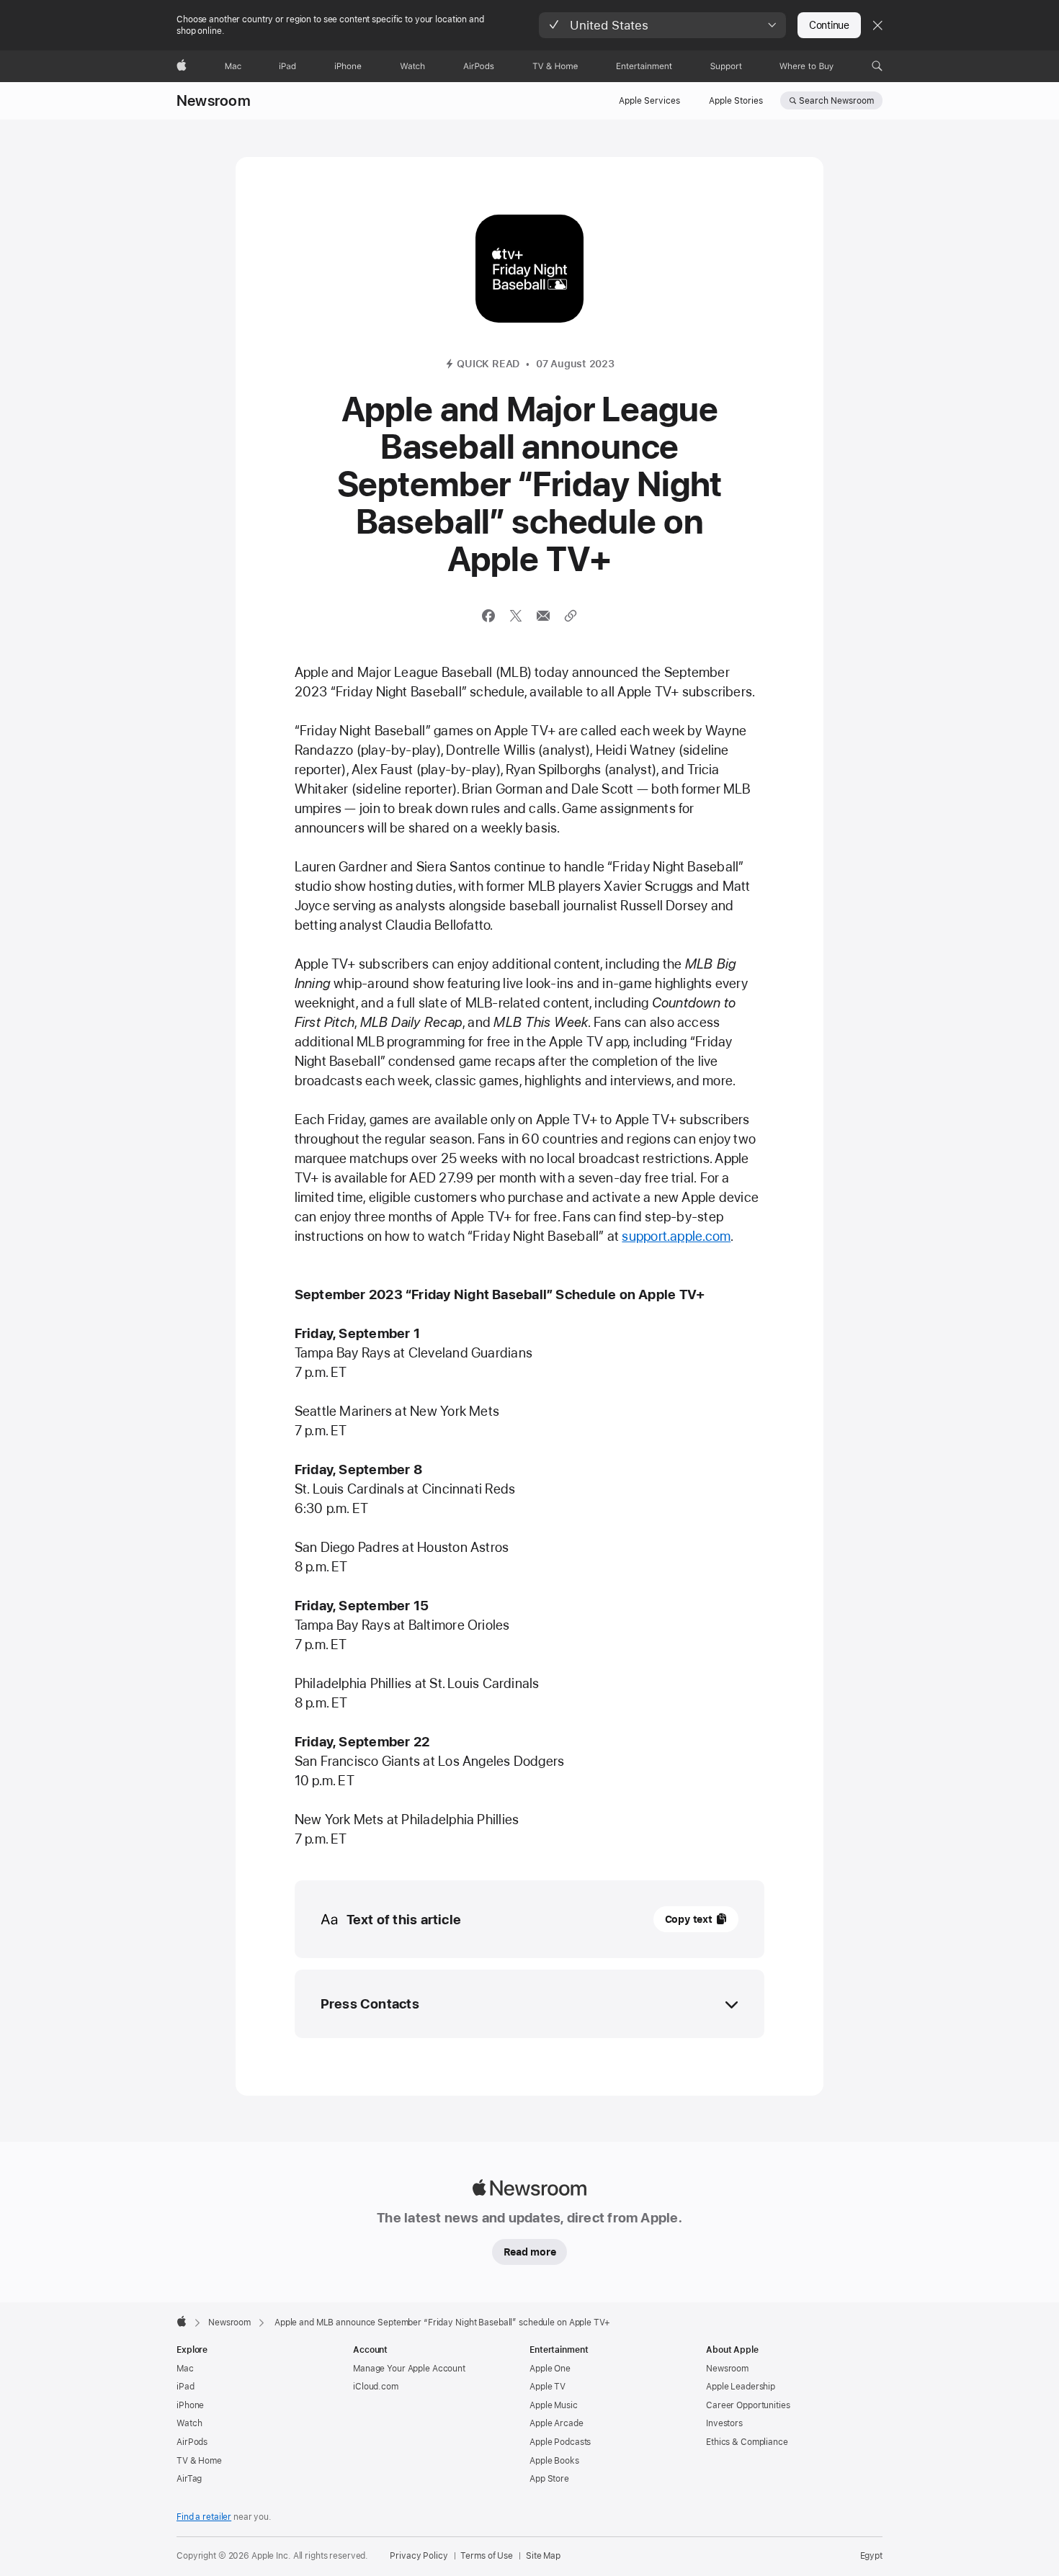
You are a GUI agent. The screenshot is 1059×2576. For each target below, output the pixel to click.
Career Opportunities (748, 2405)
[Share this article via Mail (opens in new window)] (543, 616)
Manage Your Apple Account (409, 2369)
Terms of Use (487, 2556)
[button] (662, 25)
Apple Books (554, 2461)
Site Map (543, 2556)
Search (836, 101)
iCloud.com (376, 2387)
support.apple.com (676, 1236)
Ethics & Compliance (747, 2442)
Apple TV (548, 2387)
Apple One (550, 2369)
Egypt (871, 2556)
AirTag (189, 2479)
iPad (186, 2387)
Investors (724, 2423)
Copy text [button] (689, 1919)
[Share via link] (571, 616)
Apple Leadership (741, 2387)
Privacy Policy (419, 2556)
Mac (185, 2369)
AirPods (192, 2442)
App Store (549, 2479)
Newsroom (214, 101)
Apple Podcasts (560, 2442)
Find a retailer (204, 2517)
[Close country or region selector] (877, 25)
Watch (189, 2423)
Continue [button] (829, 25)
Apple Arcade (557, 2423)
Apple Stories (736, 101)
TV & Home (199, 2461)
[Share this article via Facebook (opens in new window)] (488, 616)
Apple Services (649, 101)
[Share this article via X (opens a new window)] (516, 616)
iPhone (190, 2405)
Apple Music (554, 2405)
